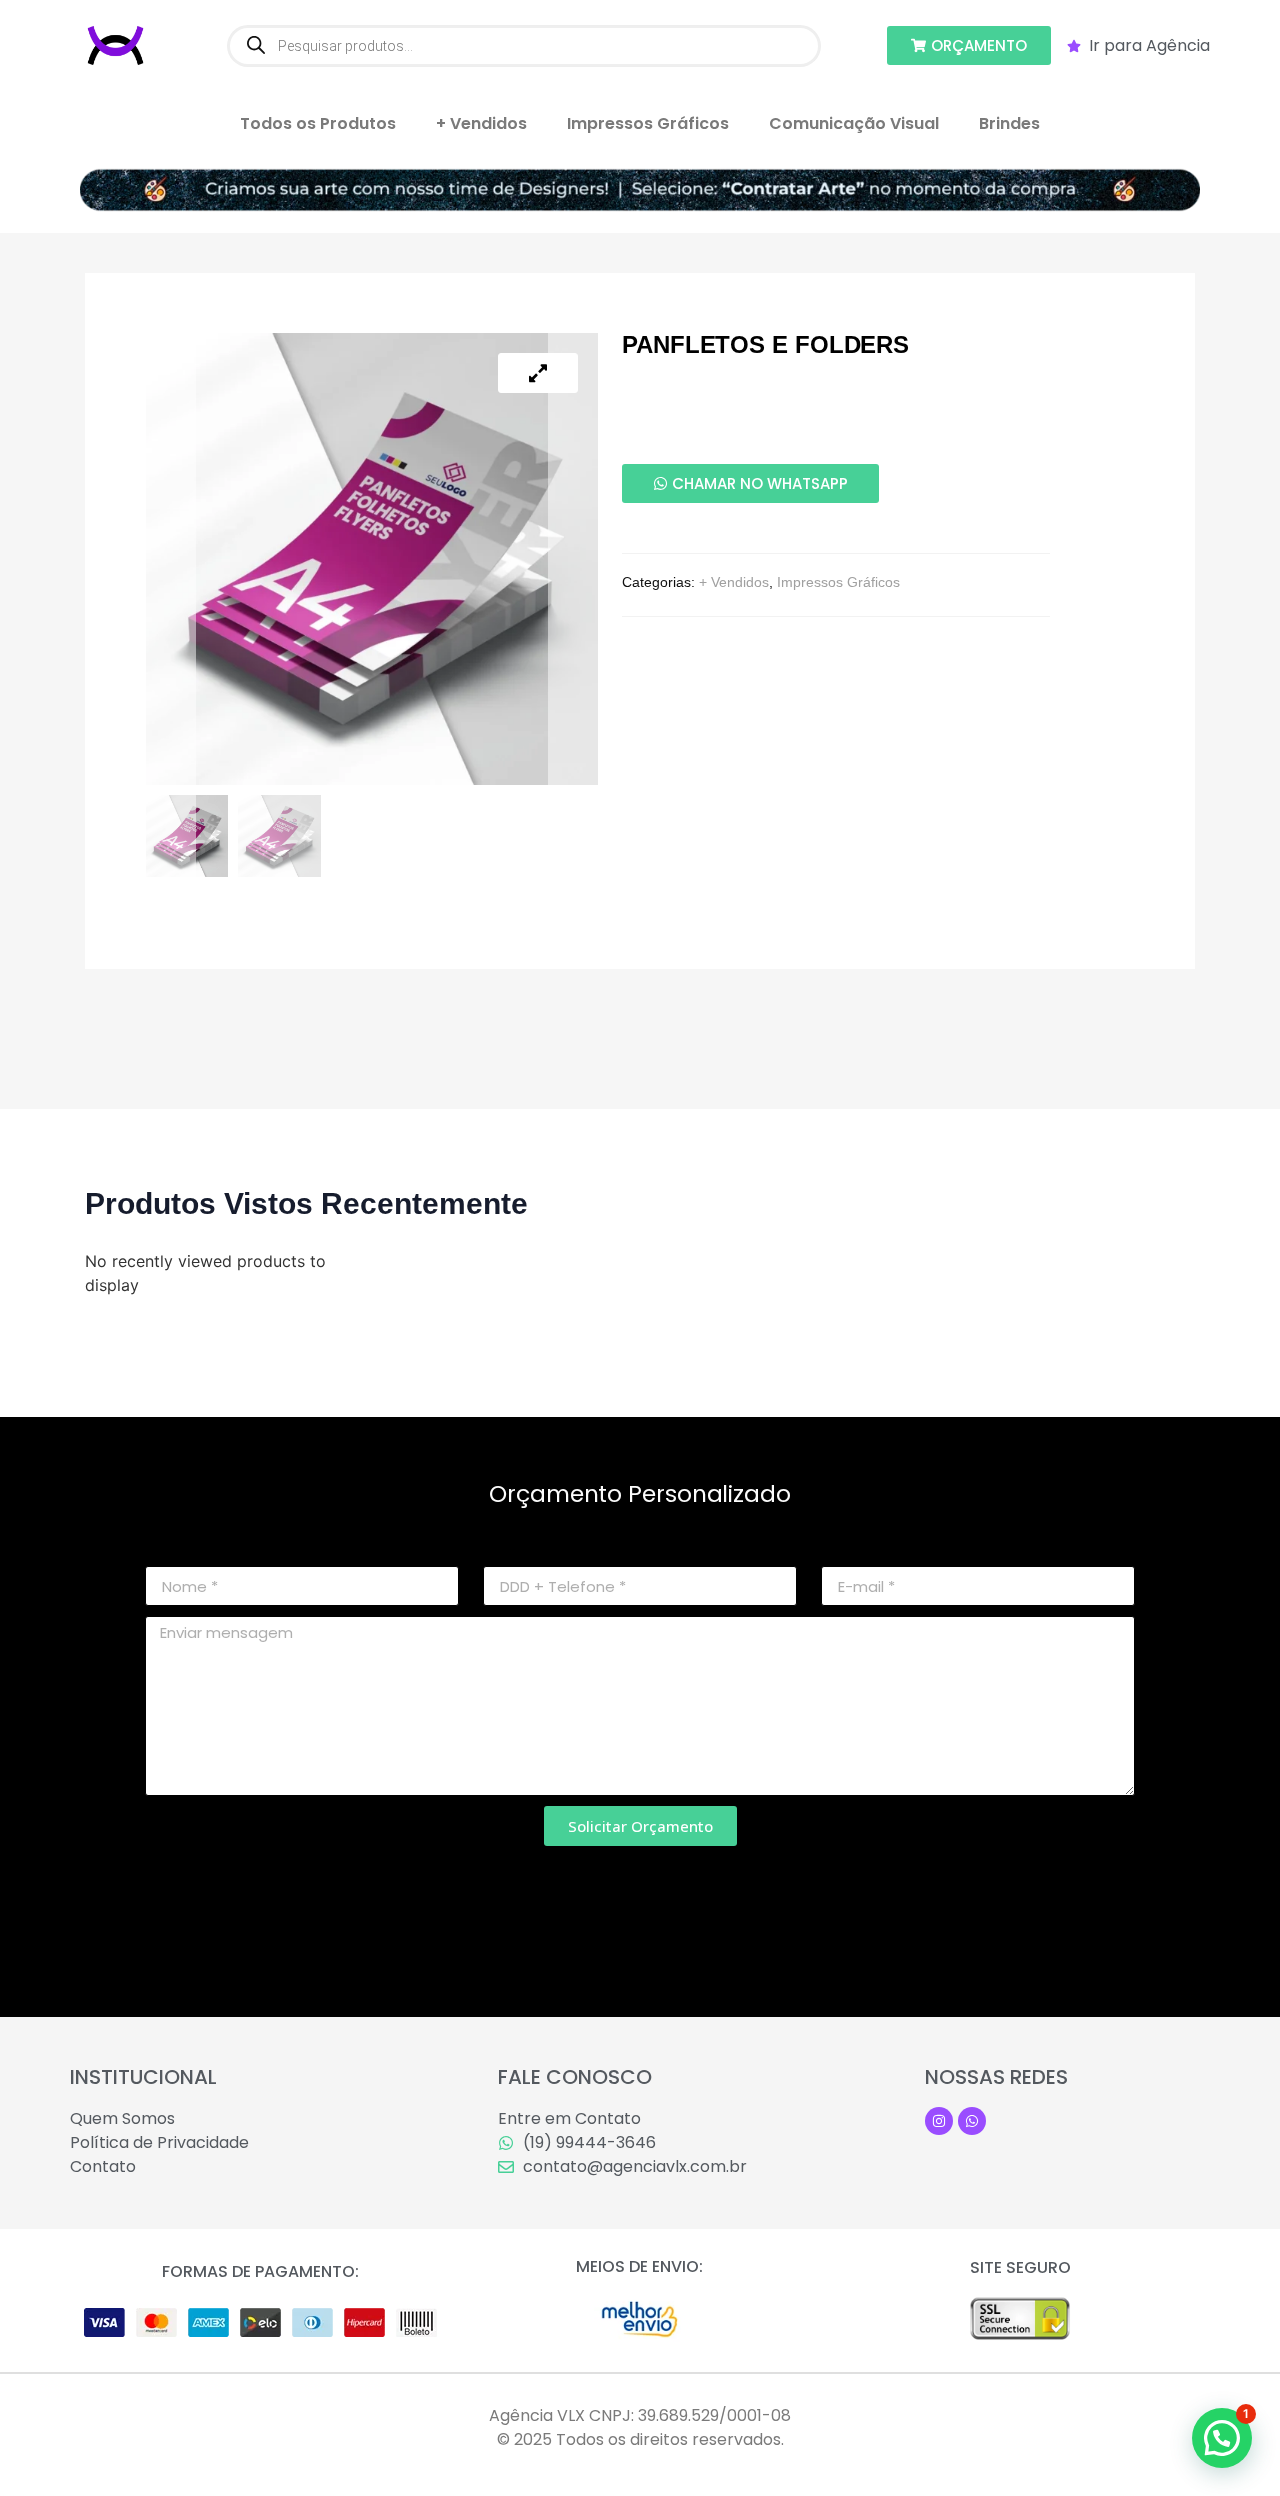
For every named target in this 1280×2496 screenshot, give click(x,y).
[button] (1222, 2438)
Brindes (1009, 123)
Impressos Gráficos (648, 123)
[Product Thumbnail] (538, 373)
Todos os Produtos (318, 123)
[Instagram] (939, 2121)
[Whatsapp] (972, 2121)
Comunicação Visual (854, 123)
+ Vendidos (481, 123)
